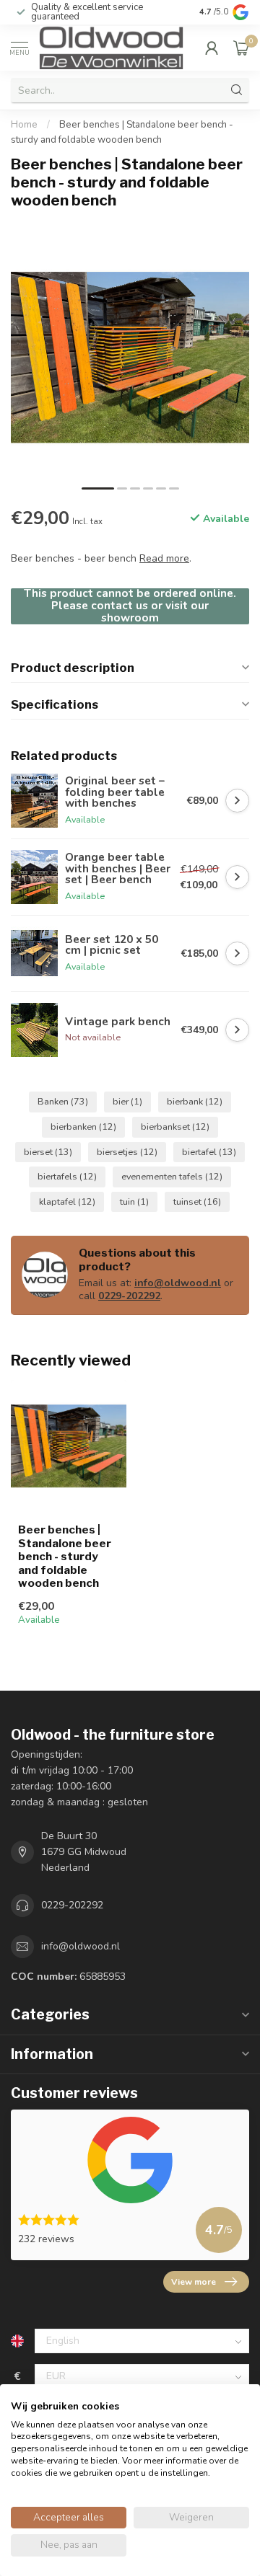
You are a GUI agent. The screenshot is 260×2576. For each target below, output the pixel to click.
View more (194, 2282)
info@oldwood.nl (178, 1283)
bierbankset (175, 1127)
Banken (63, 1101)
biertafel (209, 1152)
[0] (241, 48)
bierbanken (83, 1127)
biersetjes (127, 1152)
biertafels (67, 1176)
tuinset (197, 1201)
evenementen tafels (172, 1176)
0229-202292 (129, 1296)
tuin (134, 1201)
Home (24, 125)
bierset (48, 1152)
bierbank (195, 1101)
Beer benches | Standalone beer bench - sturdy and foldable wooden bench (65, 1557)
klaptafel (67, 1201)
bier (127, 1101)
